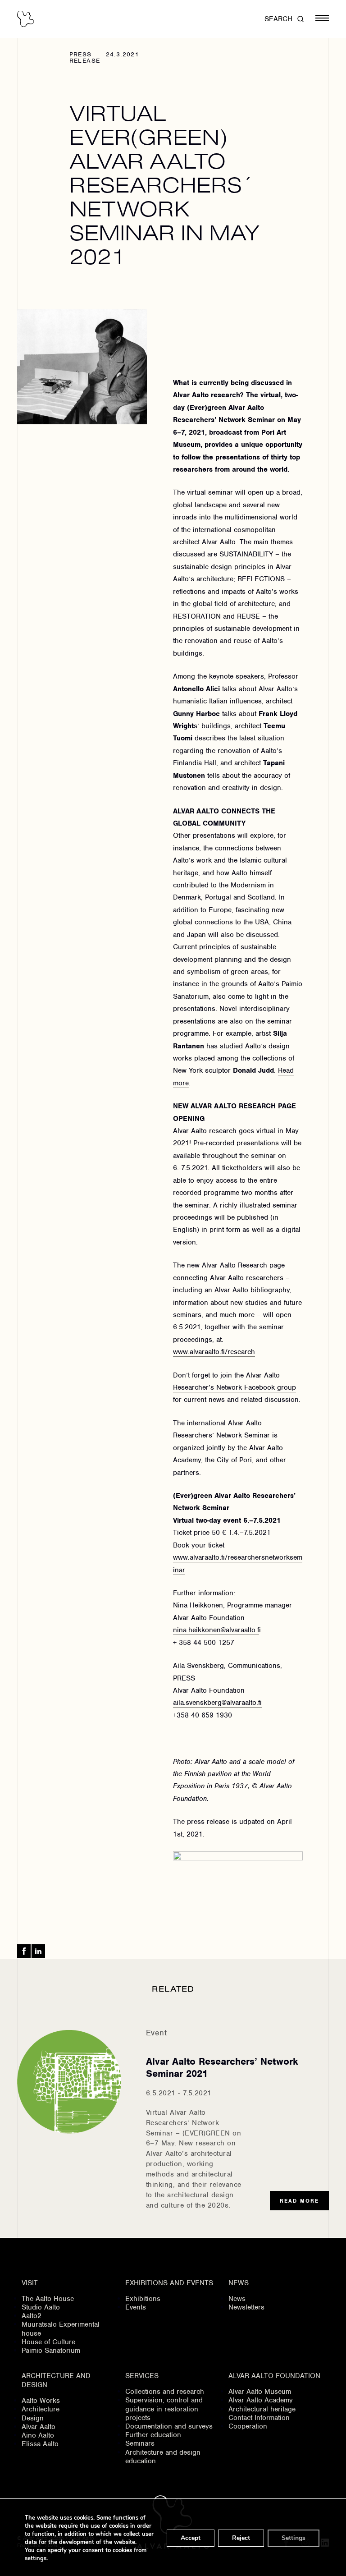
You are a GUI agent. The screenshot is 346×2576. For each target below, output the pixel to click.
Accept (191, 2538)
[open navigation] (322, 19)
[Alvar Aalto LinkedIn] (38, 1951)
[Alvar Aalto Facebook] (24, 1951)
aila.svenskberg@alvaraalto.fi (217, 1703)
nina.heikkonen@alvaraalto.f (216, 1630)
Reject (241, 2538)
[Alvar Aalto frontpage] (25, 19)
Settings (294, 2538)
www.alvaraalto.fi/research (214, 1352)
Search (278, 19)
